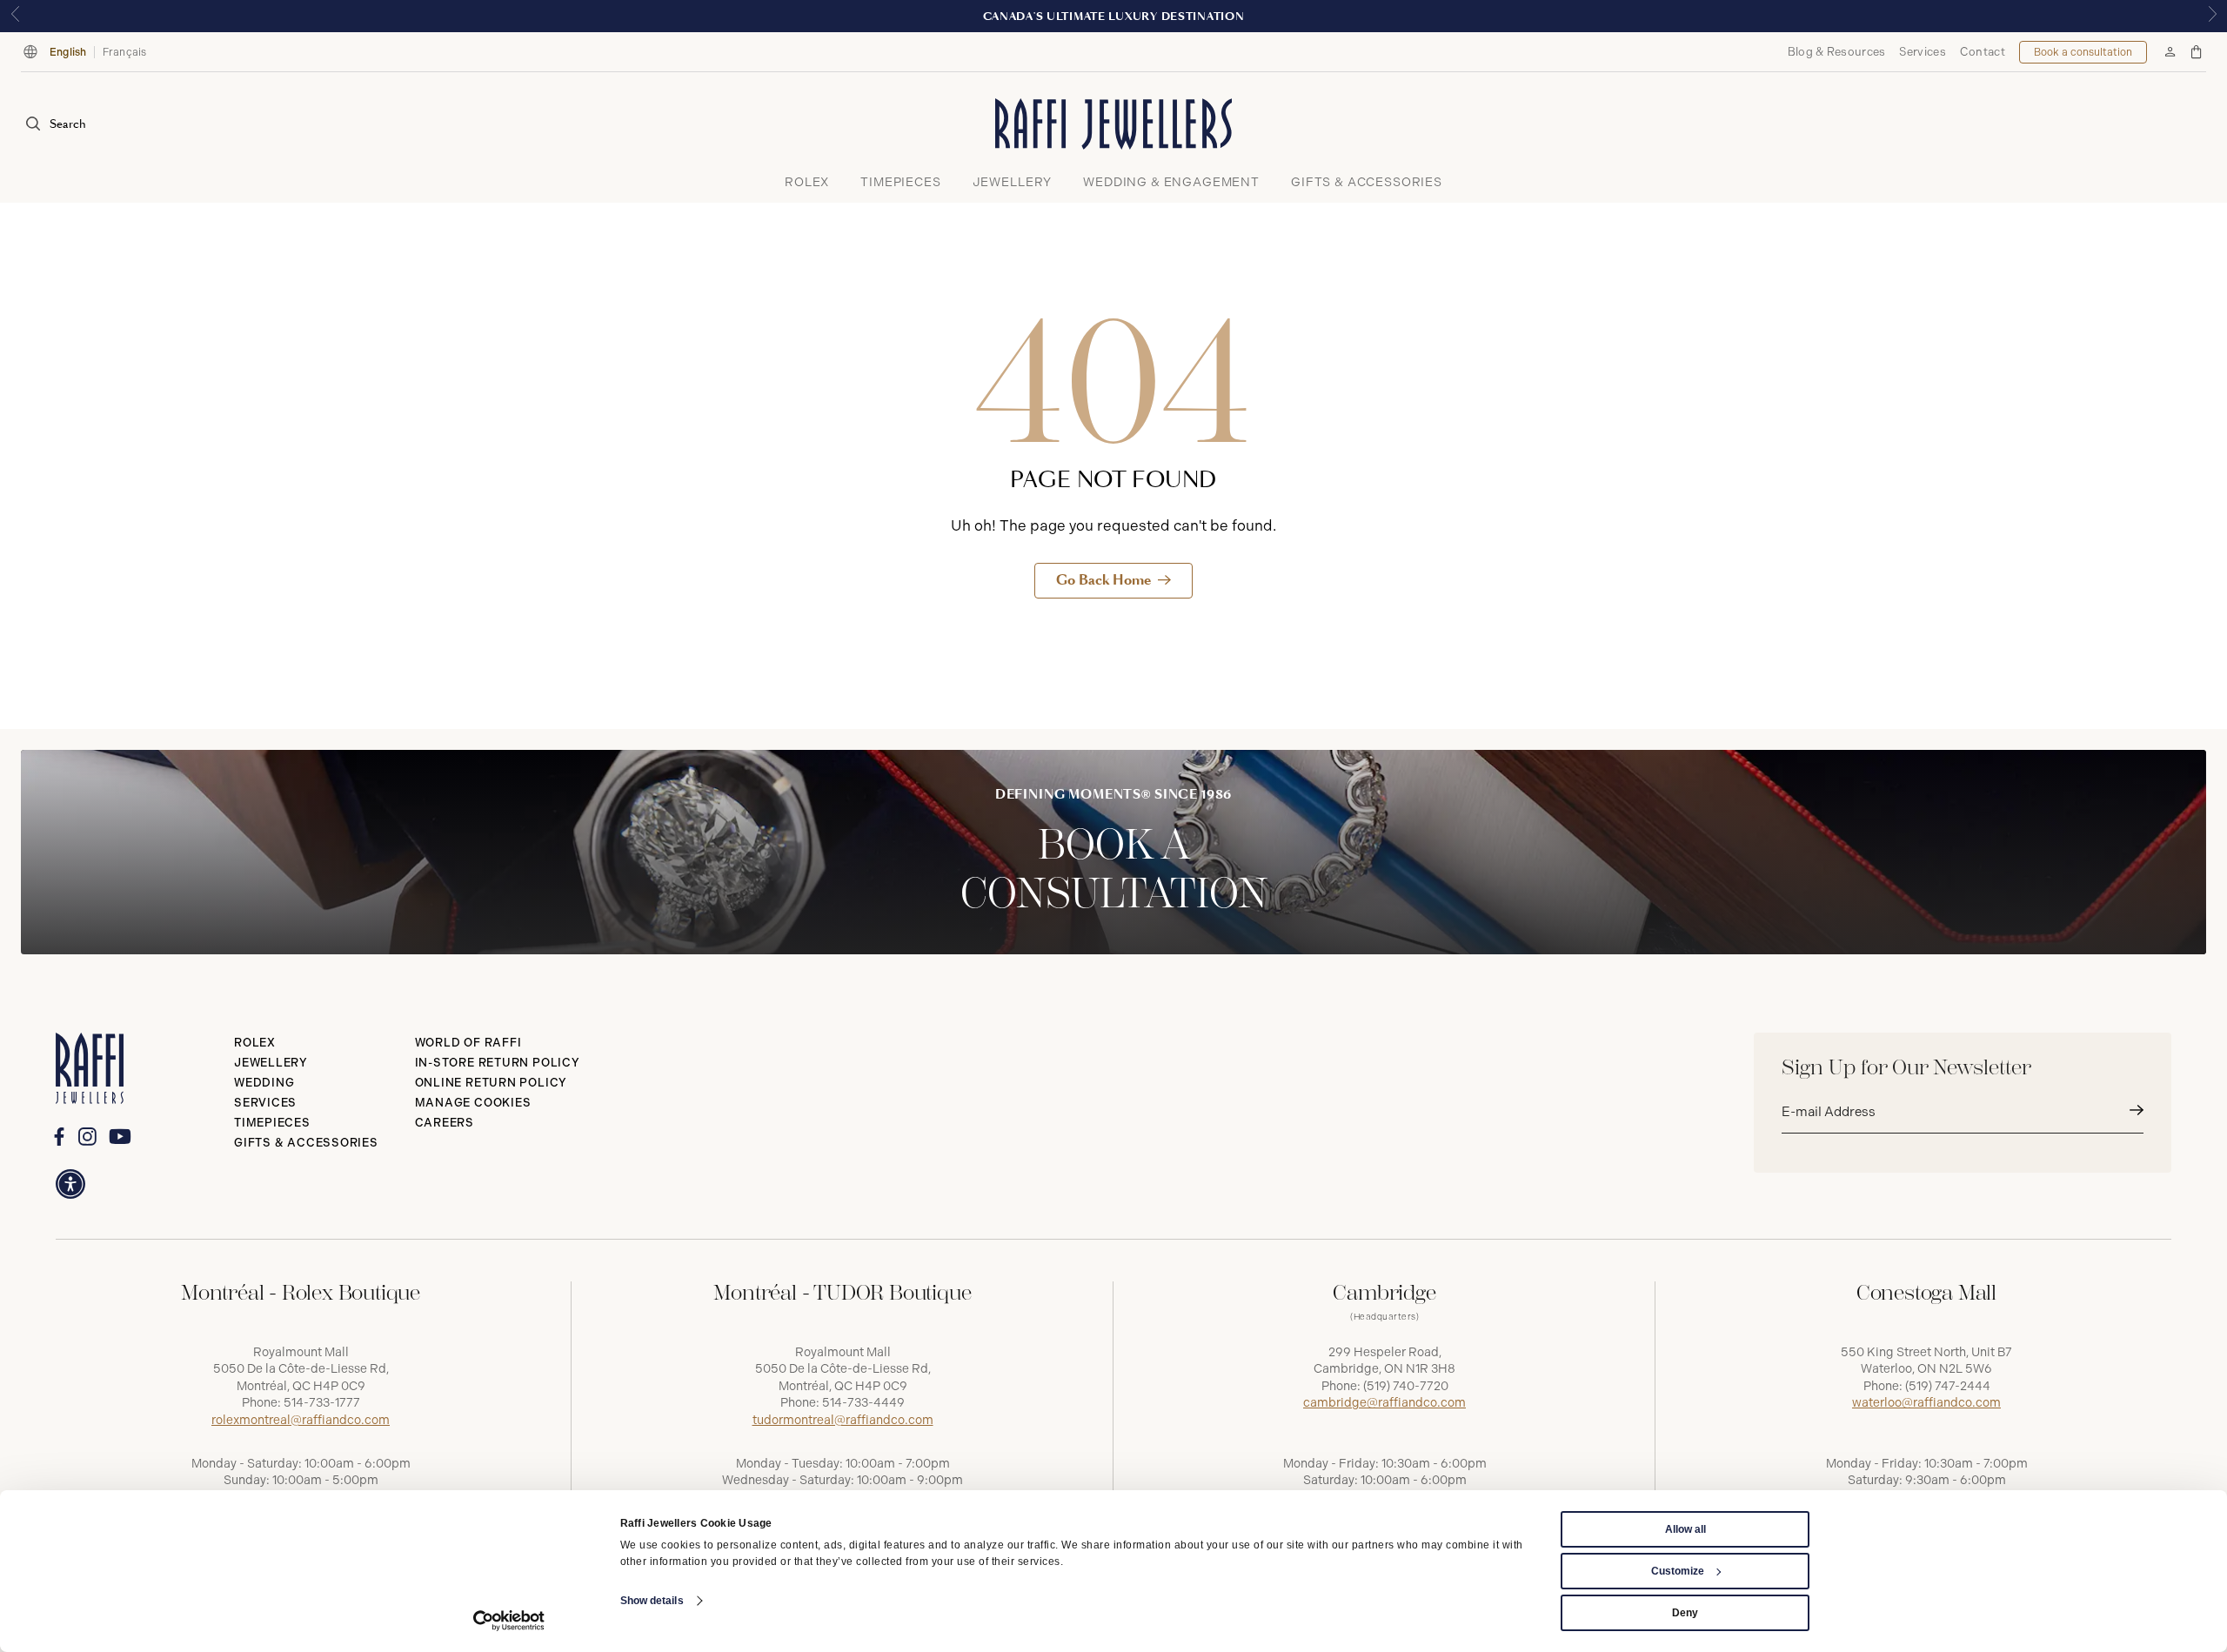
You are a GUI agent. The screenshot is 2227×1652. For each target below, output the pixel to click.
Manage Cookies (473, 1103)
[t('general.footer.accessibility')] (70, 1184)
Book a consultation (2083, 52)
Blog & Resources (1837, 52)
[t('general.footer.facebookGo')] (59, 1137)
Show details (652, 1601)
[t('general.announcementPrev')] (15, 16)
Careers (445, 1123)
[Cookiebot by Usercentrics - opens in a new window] (509, 1621)
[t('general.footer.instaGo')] (87, 1137)
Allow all (1685, 1529)
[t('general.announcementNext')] (2212, 16)
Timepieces (272, 1123)
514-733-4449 (863, 1403)
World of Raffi (468, 1043)
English (68, 52)
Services (1922, 52)
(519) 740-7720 (1406, 1386)
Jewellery (271, 1063)
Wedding (264, 1083)
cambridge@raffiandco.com (1384, 1403)
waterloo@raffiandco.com (1926, 1403)
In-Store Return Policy (498, 1063)
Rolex (255, 1043)
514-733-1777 (322, 1403)
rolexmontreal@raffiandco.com (301, 1420)
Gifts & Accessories (306, 1143)
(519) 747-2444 (1948, 1386)
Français (125, 52)
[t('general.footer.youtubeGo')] (120, 1136)
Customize (1678, 1571)
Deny (1685, 1613)
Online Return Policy (492, 1083)
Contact (1983, 52)
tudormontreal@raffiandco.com (843, 1420)
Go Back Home (1103, 580)
